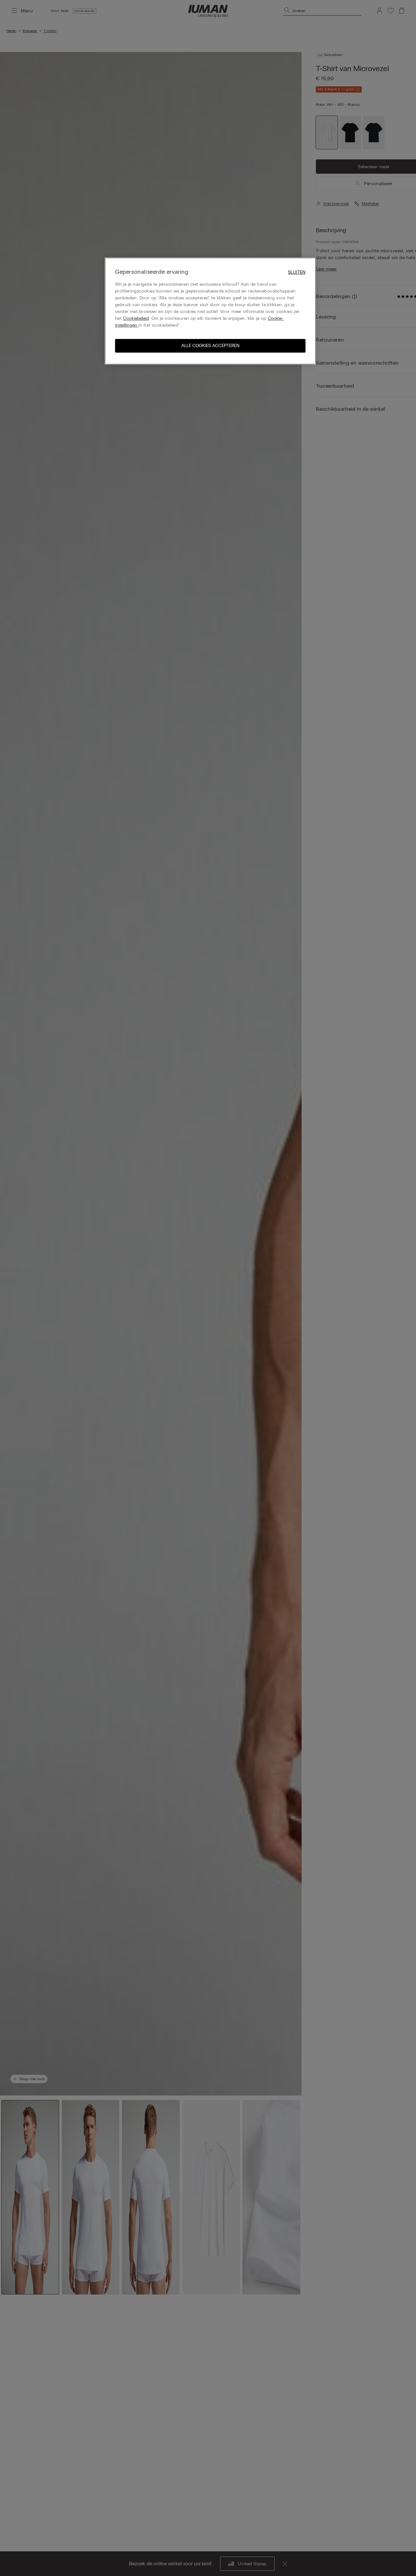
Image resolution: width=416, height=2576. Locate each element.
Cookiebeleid (136, 319)
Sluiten (297, 272)
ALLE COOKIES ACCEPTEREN (210, 346)
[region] (210, 311)
